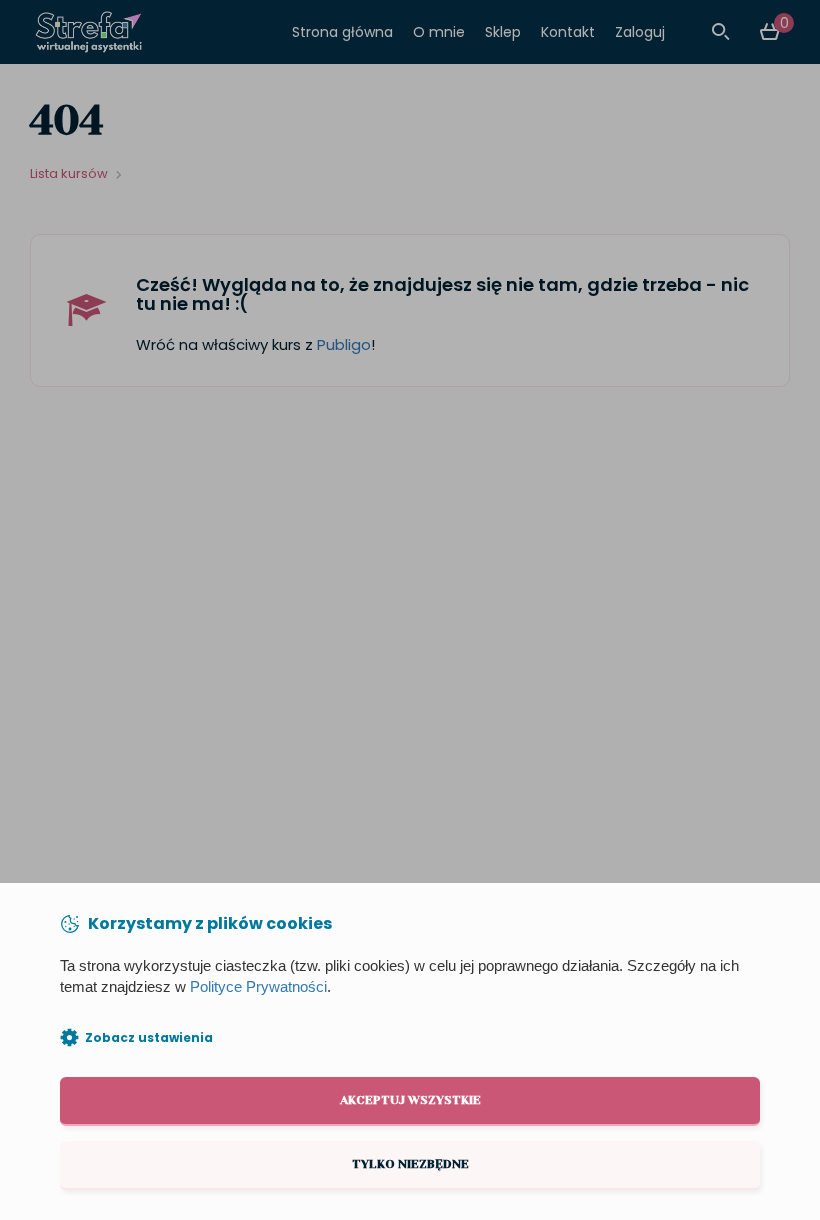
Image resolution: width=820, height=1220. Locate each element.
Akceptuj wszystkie (410, 1100)
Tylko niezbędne (410, 1164)
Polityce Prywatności (258, 987)
